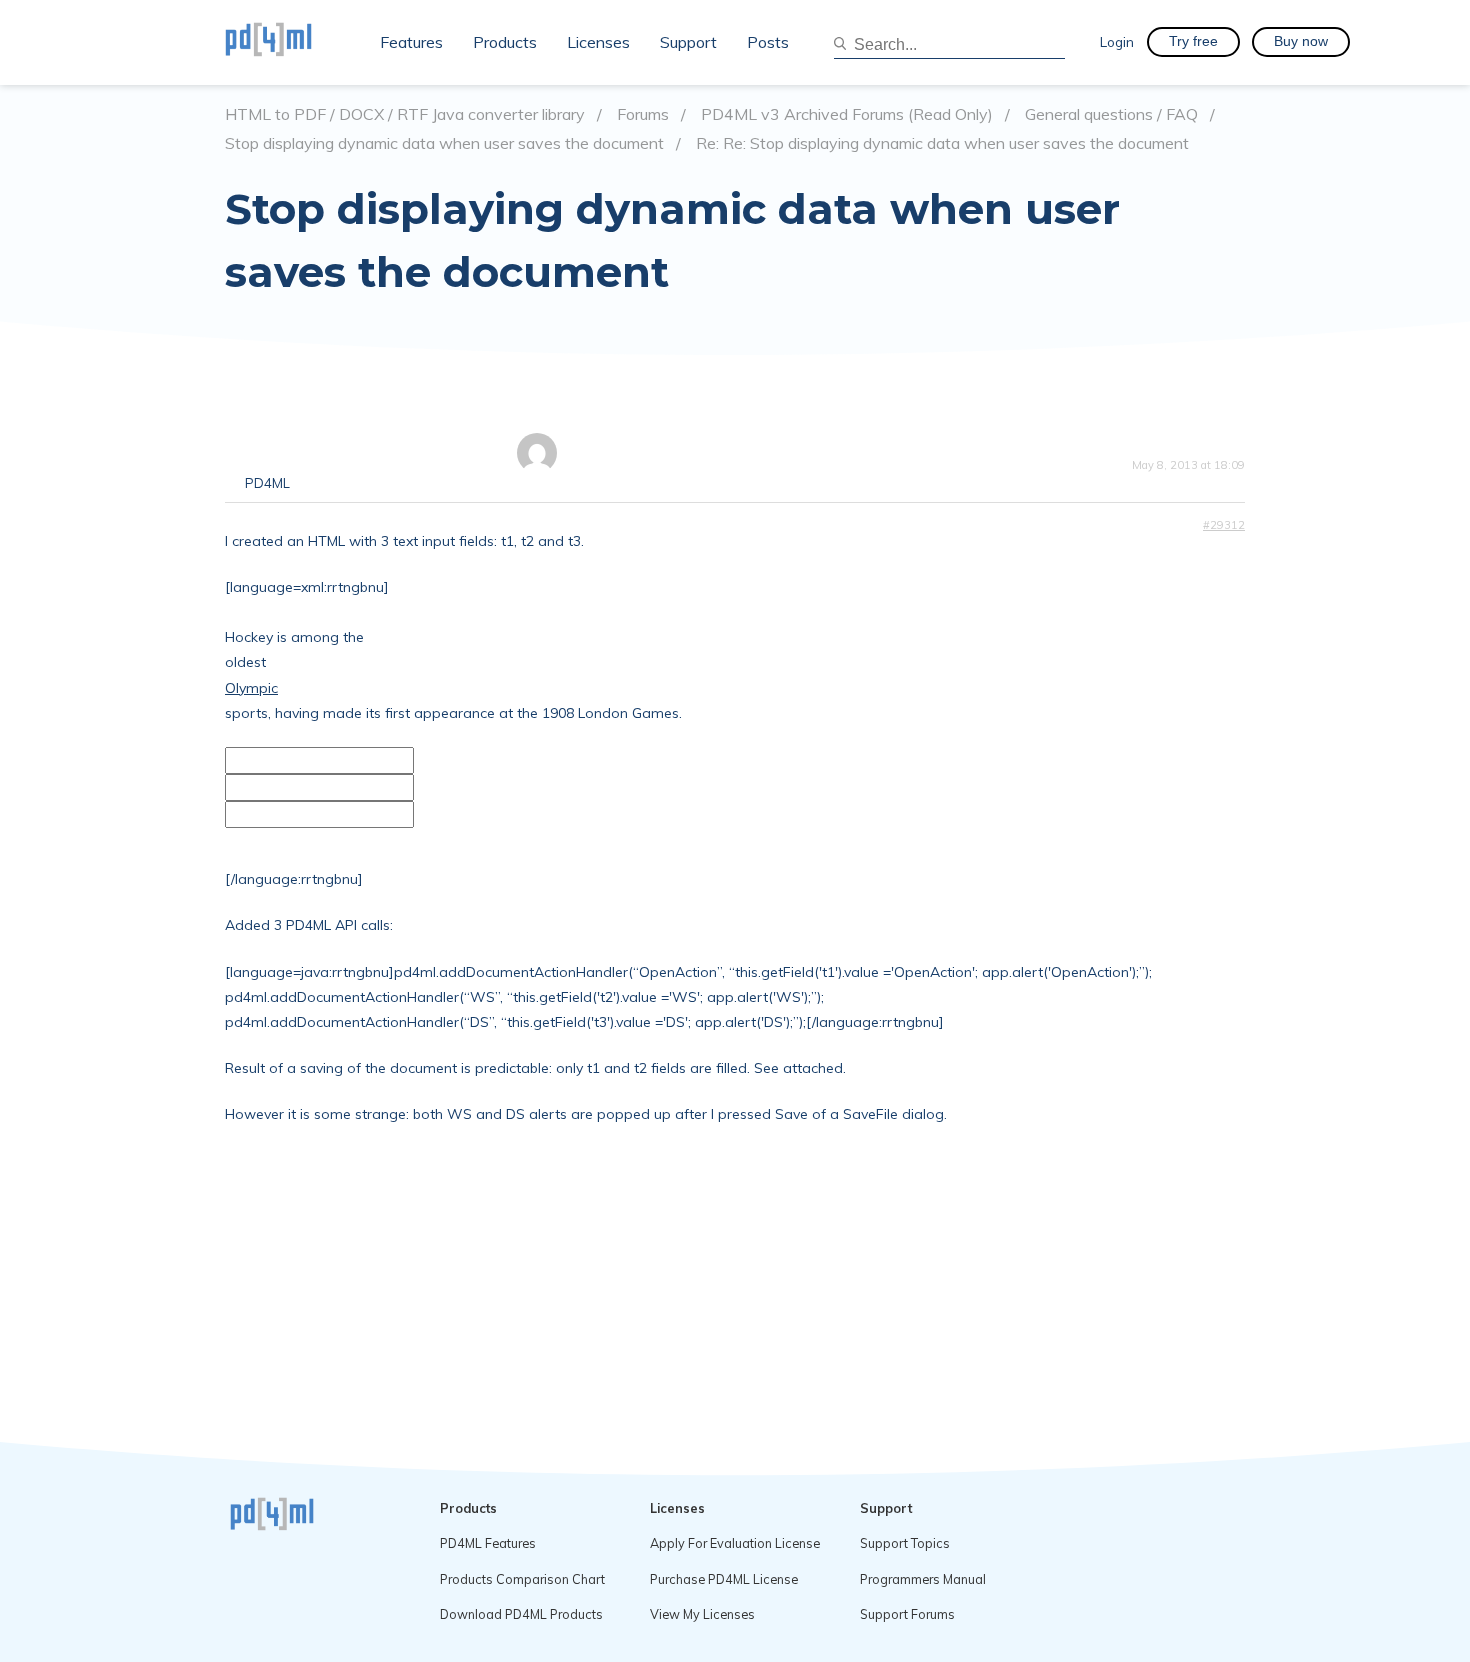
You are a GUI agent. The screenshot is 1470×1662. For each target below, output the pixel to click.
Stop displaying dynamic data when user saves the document (444, 143)
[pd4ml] (290, 42)
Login (1117, 41)
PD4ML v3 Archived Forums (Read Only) (847, 114)
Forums (643, 114)
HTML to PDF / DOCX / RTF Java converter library (405, 114)
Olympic (251, 688)
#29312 (1224, 525)
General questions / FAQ (1111, 114)
